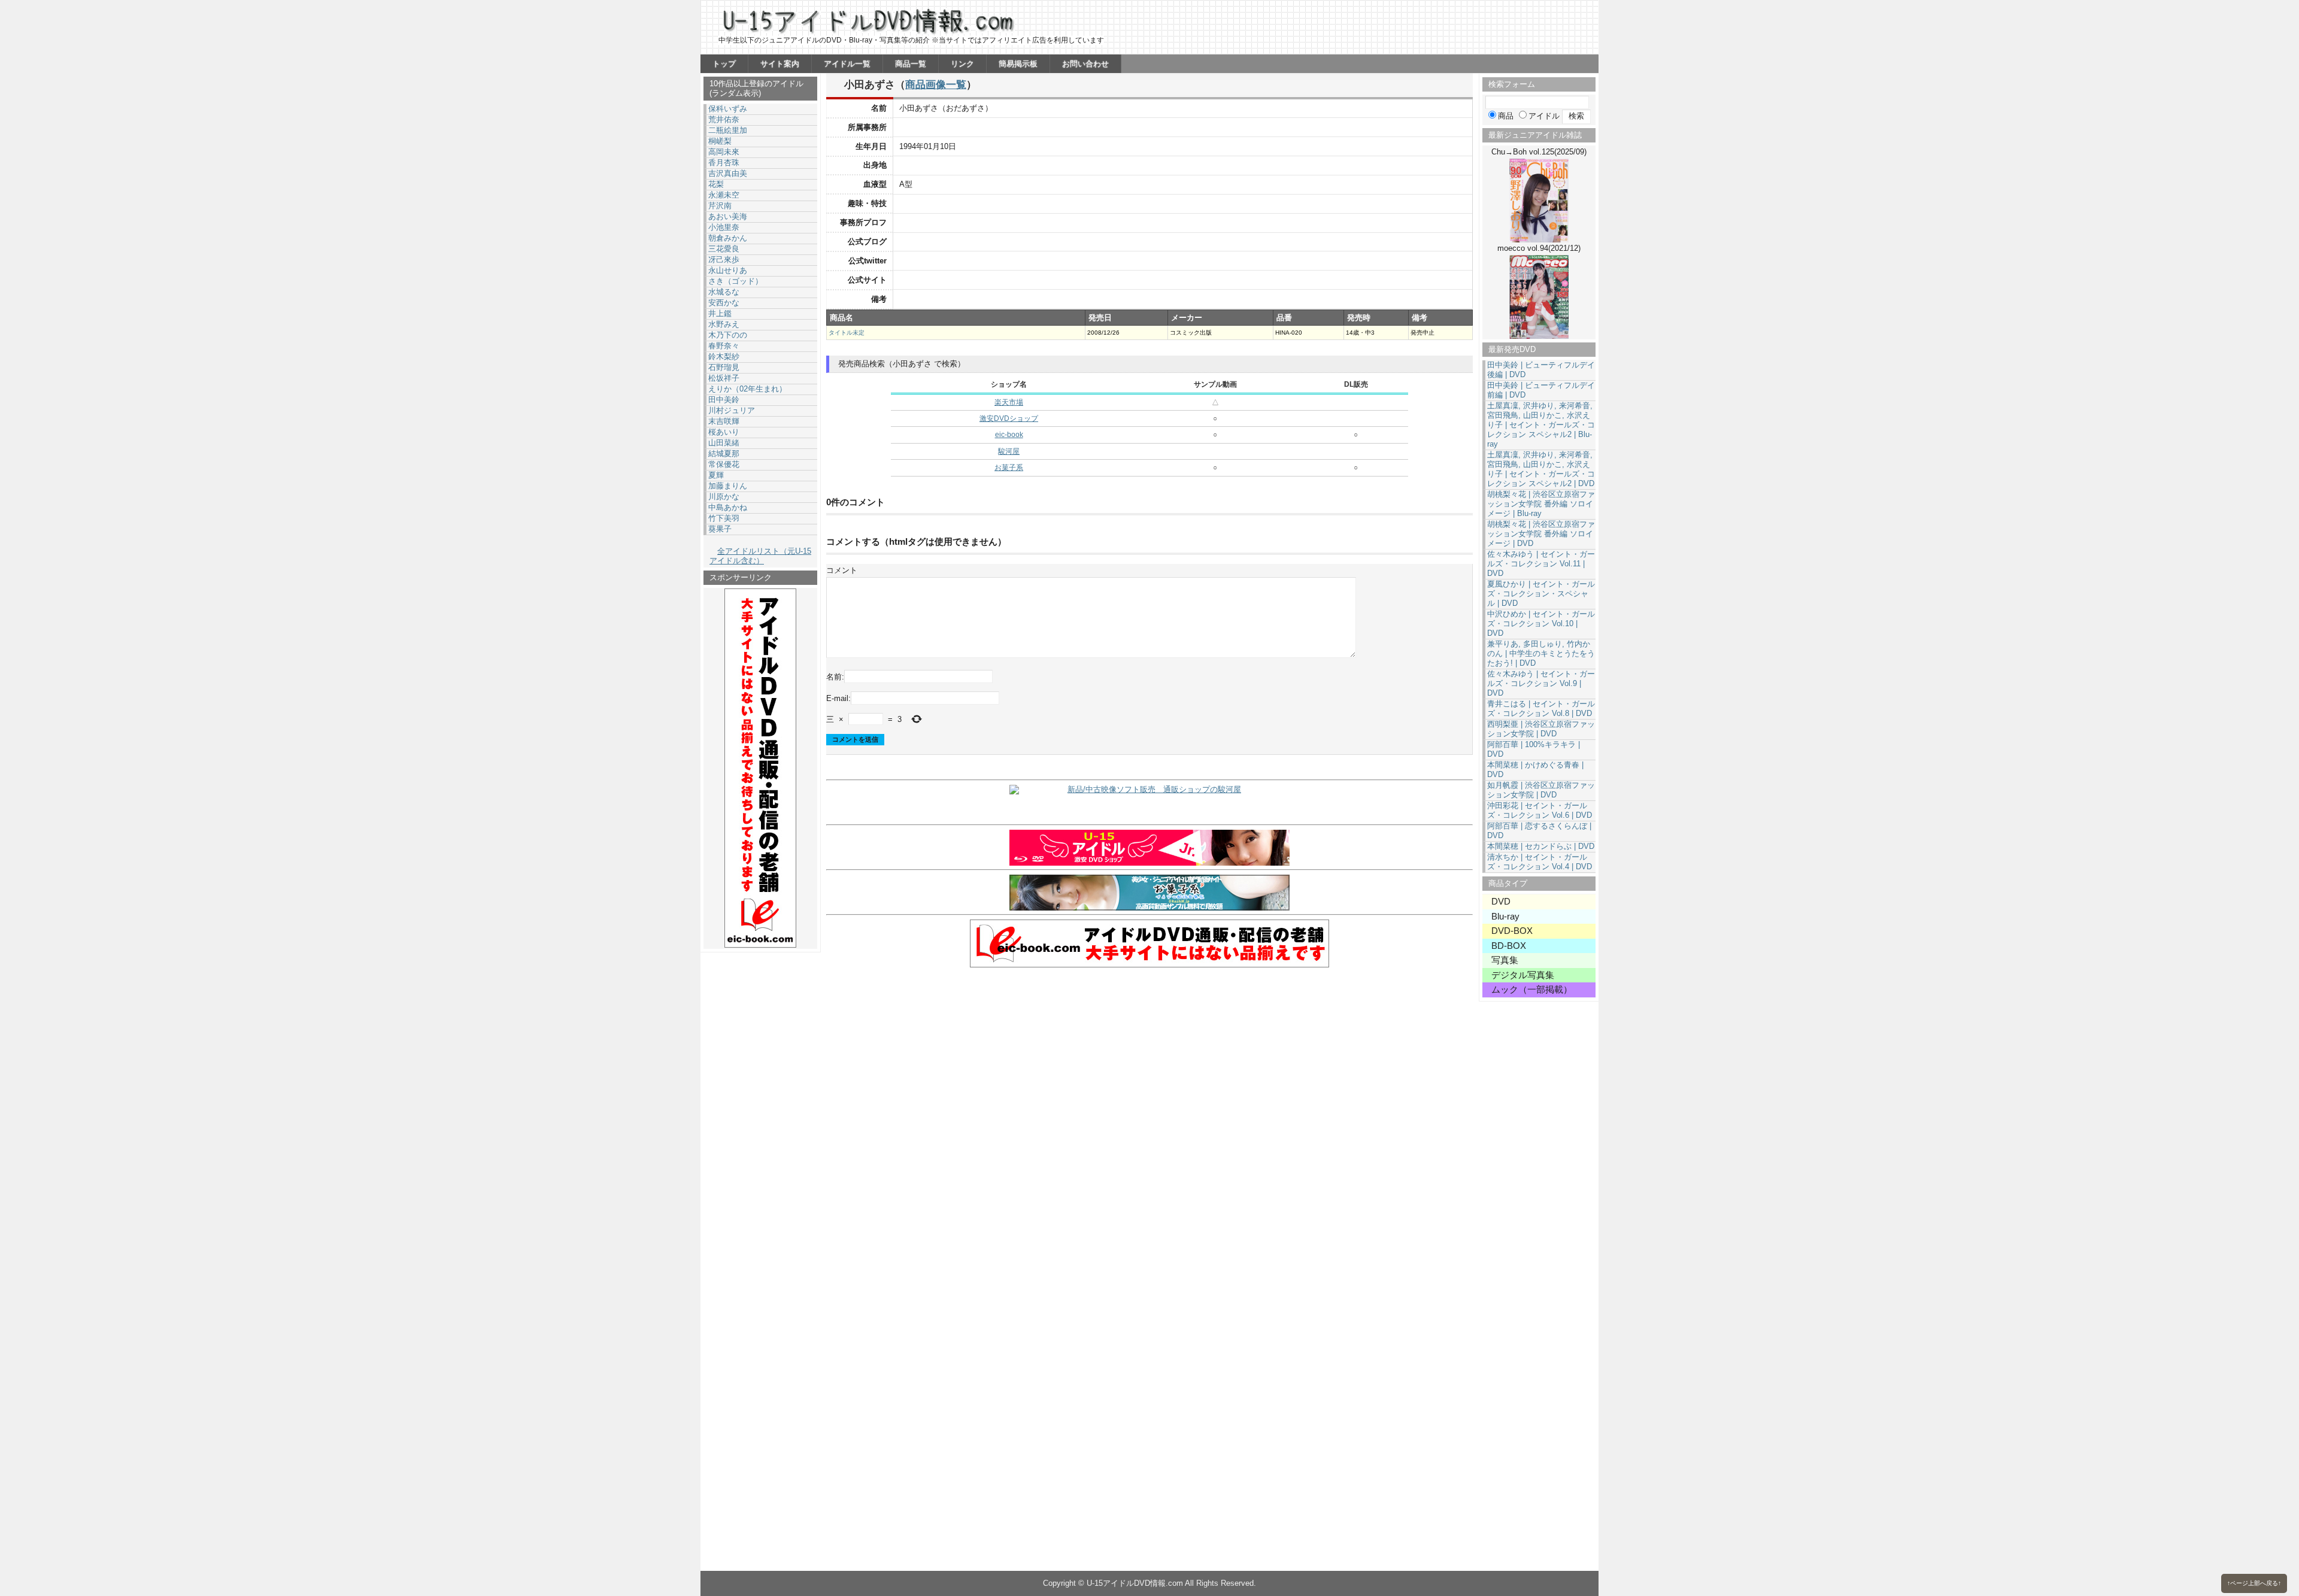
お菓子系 (1009, 468)
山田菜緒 (724, 443)
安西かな (724, 303)
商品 (1506, 116)
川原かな (724, 497)
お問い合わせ (1085, 64)
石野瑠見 (724, 367)
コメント (842, 570)
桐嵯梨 (720, 141)
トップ (724, 64)
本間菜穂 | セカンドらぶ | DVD (1541, 846)
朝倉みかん (728, 238)
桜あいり (724, 432)
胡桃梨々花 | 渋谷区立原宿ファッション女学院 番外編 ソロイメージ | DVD (1541, 534)
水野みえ (724, 324)
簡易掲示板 (1018, 64)
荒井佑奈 (724, 119)
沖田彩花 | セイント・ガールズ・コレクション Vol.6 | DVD (1540, 810)
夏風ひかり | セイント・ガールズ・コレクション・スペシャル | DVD (1541, 594)
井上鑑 (720, 313)
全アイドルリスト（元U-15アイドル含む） (760, 556)
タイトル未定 (847, 333)
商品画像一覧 (936, 84)
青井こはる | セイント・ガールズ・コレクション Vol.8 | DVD (1541, 709)
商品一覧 (911, 64)
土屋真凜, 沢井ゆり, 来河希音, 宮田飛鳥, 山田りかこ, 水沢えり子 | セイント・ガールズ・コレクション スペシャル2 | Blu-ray (1541, 425)
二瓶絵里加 (728, 130)
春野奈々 (724, 346)
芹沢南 (720, 206)
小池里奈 (724, 227)
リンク (962, 64)
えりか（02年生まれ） (747, 389)
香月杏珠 (724, 163)
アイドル (1544, 116)
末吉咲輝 (724, 421)
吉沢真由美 (728, 173)
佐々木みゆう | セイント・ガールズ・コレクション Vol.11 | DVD (1541, 564)
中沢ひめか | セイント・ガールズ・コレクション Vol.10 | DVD (1541, 623)
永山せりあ (728, 270)
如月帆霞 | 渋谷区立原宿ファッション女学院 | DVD (1541, 790)
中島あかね (728, 507)
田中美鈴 (724, 400)
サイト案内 (780, 64)
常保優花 (724, 464)
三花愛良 (724, 249)
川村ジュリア (732, 410)
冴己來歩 (724, 260)
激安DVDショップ (1009, 418)
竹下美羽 (724, 518)
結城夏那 (724, 453)
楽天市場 (1009, 402)
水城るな (724, 292)
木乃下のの (728, 335)
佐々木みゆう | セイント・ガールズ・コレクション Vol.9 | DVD (1541, 683)
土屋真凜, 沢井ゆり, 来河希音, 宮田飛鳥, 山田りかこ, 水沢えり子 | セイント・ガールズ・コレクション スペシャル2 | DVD (1541, 469)
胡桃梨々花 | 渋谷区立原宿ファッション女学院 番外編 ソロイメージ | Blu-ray (1541, 504)
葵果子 (720, 529)
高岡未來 (724, 152)
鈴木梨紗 (724, 356)
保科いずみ (728, 109)
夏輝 (716, 475)
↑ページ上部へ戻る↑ (2254, 1583)
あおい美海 (728, 216)
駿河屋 (1009, 451)
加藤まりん (728, 486)
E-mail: (838, 698)
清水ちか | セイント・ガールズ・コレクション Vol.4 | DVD (1540, 862)
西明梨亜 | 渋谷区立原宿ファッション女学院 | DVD (1541, 729)
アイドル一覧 (847, 64)
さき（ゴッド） (736, 281)
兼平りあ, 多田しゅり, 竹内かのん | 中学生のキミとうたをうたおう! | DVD (1541, 653)
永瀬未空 (724, 195)
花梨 (716, 184)
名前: (835, 677)
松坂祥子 (724, 378)
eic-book (1009, 435)
